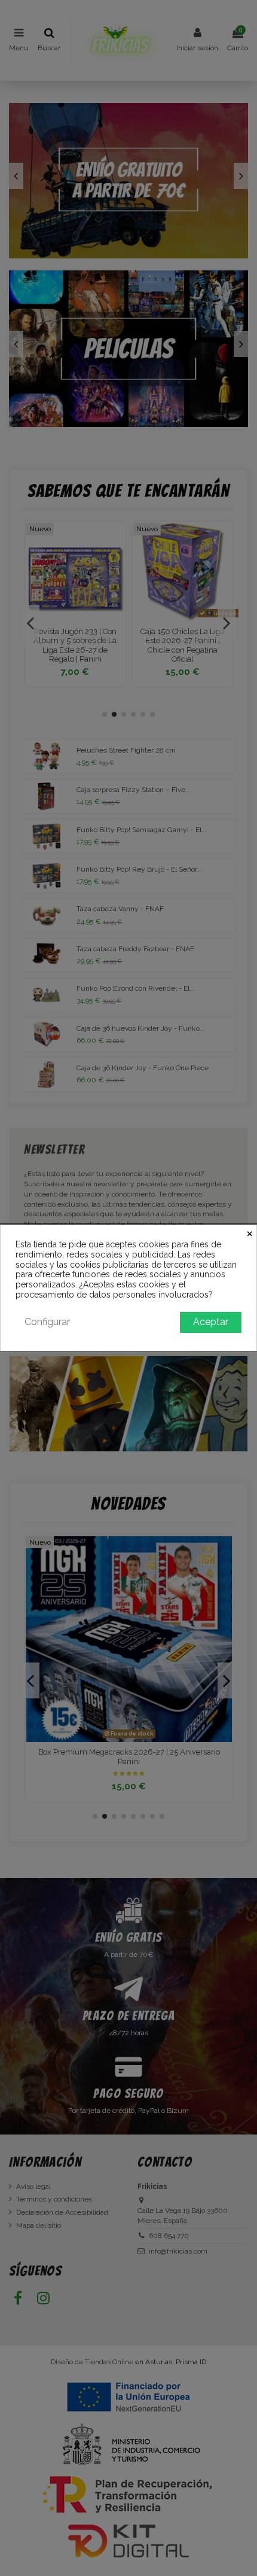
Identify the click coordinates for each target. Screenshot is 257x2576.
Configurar (47, 1322)
